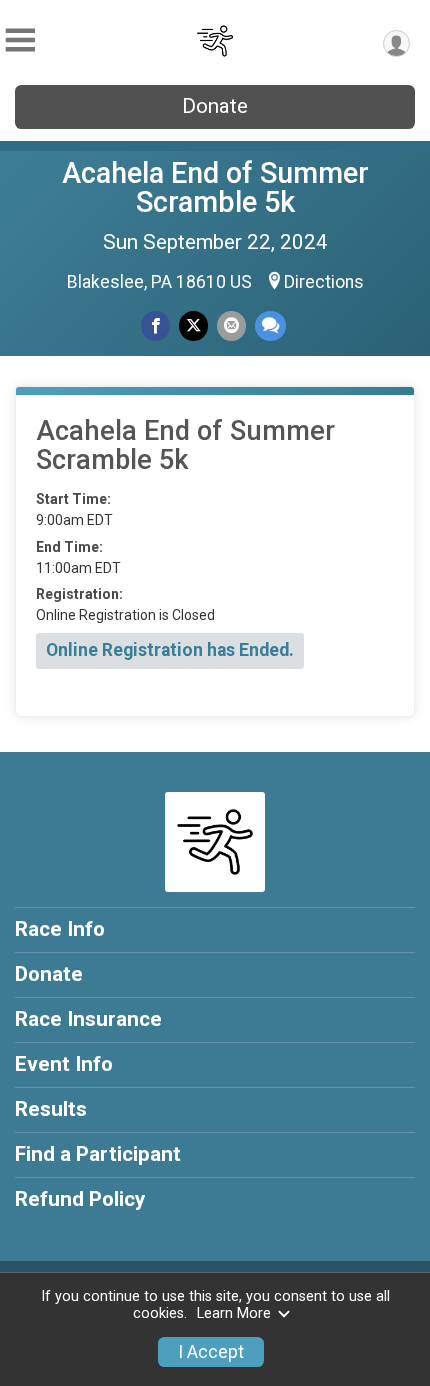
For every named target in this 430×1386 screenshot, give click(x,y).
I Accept (211, 1352)
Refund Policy (80, 1199)
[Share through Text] (270, 325)
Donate (215, 106)
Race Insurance (88, 1019)
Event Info (64, 1064)
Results (51, 1109)
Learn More (234, 1313)
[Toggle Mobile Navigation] (20, 40)
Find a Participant (98, 1154)
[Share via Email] (231, 325)
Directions (324, 282)
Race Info (60, 929)
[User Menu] (396, 43)
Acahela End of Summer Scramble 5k (215, 187)
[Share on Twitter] (193, 325)
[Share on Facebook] (155, 325)
